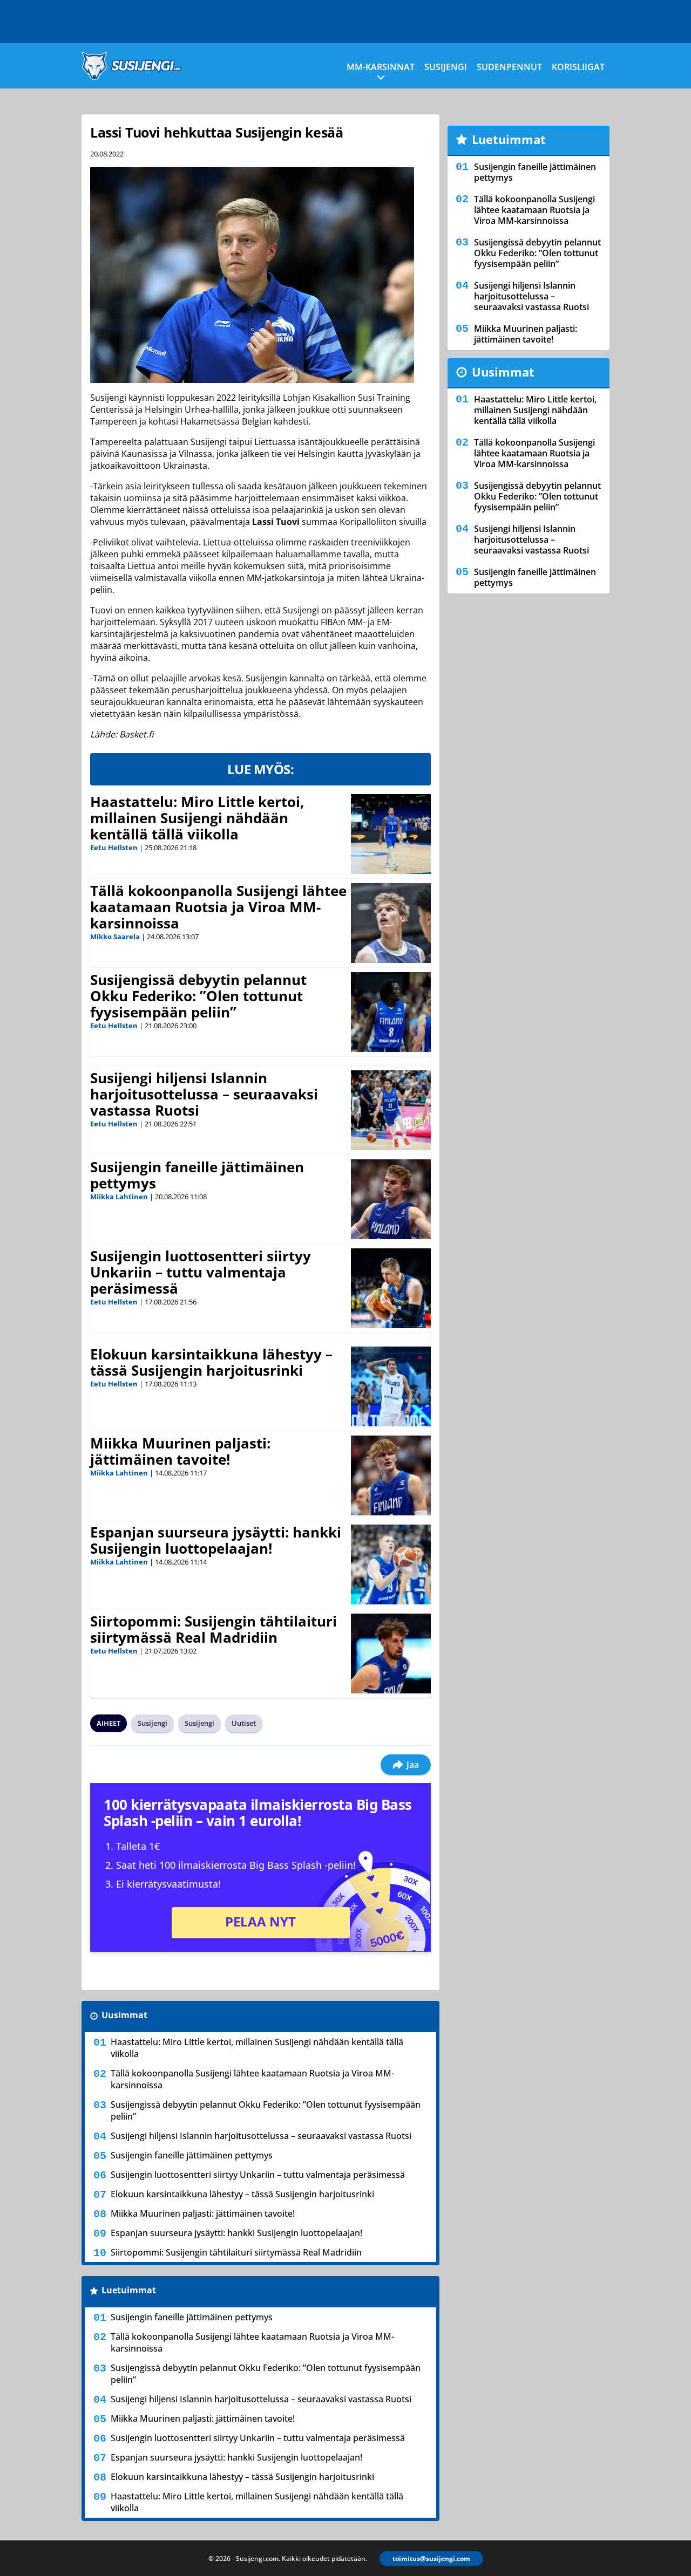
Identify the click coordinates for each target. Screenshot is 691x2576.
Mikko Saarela (115, 937)
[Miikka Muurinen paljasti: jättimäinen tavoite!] (391, 1475)
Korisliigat (578, 67)
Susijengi (446, 67)
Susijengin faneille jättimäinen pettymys (197, 1175)
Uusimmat (124, 2015)
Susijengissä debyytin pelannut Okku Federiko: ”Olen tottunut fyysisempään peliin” (198, 996)
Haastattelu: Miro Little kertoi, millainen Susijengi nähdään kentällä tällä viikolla (197, 818)
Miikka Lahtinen (119, 1197)
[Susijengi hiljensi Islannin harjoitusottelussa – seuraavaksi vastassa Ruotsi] (391, 1110)
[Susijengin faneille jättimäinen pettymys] (391, 1199)
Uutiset (244, 1723)
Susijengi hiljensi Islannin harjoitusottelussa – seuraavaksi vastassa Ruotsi (204, 1094)
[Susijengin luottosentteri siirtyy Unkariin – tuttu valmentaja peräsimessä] (391, 1288)
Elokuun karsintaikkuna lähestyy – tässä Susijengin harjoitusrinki (211, 1362)
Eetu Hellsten (114, 848)
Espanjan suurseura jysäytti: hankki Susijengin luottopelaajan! (216, 1540)
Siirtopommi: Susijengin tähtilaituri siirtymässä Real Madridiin (214, 1629)
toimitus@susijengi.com (431, 2558)
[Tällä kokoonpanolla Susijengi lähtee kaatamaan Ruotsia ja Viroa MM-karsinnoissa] (391, 923)
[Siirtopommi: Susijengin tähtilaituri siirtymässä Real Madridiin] (391, 1653)
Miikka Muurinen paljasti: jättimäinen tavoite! (180, 1451)
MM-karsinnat (381, 67)
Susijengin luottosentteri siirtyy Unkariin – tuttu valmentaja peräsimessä (201, 1272)
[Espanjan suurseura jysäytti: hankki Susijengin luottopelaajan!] (391, 1564)
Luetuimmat (129, 2290)
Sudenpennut (509, 67)
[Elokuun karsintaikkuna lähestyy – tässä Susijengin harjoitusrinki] (391, 1386)
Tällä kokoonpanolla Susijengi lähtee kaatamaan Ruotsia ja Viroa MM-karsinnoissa (218, 907)
